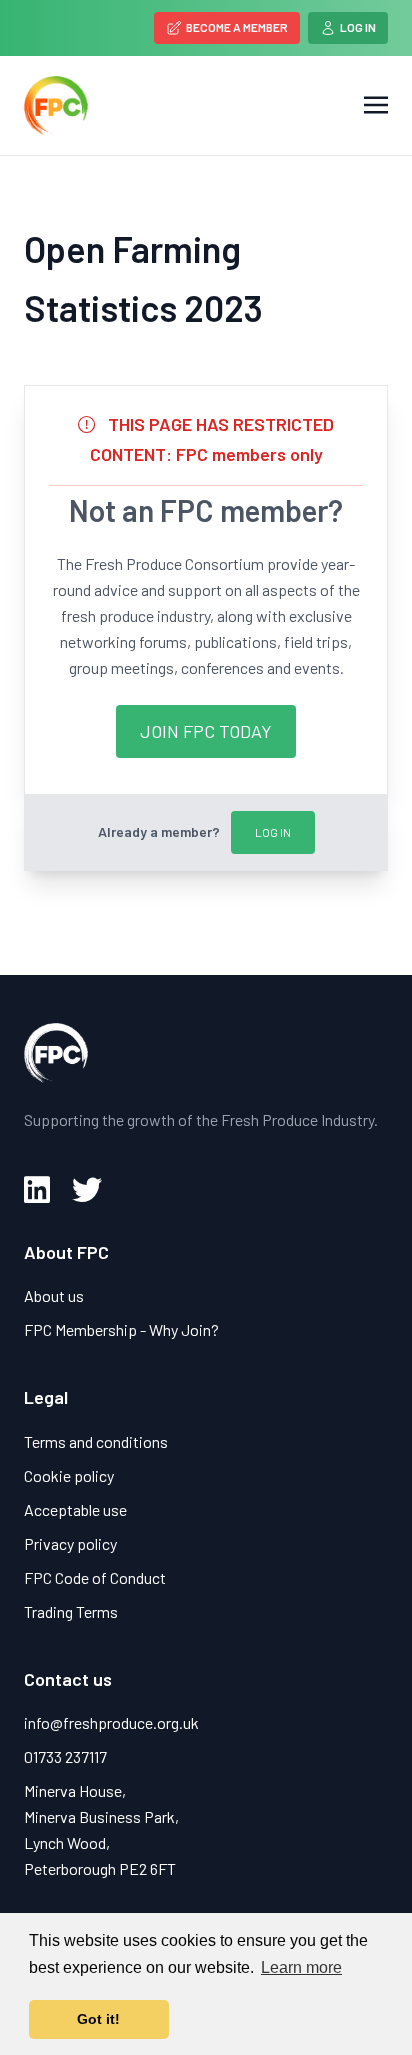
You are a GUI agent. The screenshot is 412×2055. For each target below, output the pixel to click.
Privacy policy (70, 1543)
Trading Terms (71, 1611)
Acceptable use (75, 1509)
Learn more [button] (301, 1967)
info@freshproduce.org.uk (111, 1722)
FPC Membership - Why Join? (121, 1329)
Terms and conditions (96, 1441)
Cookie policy (69, 1475)
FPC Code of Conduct (95, 1577)
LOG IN (273, 832)
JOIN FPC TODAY (206, 731)
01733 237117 (65, 1756)
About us (54, 1295)
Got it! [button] (98, 2019)
